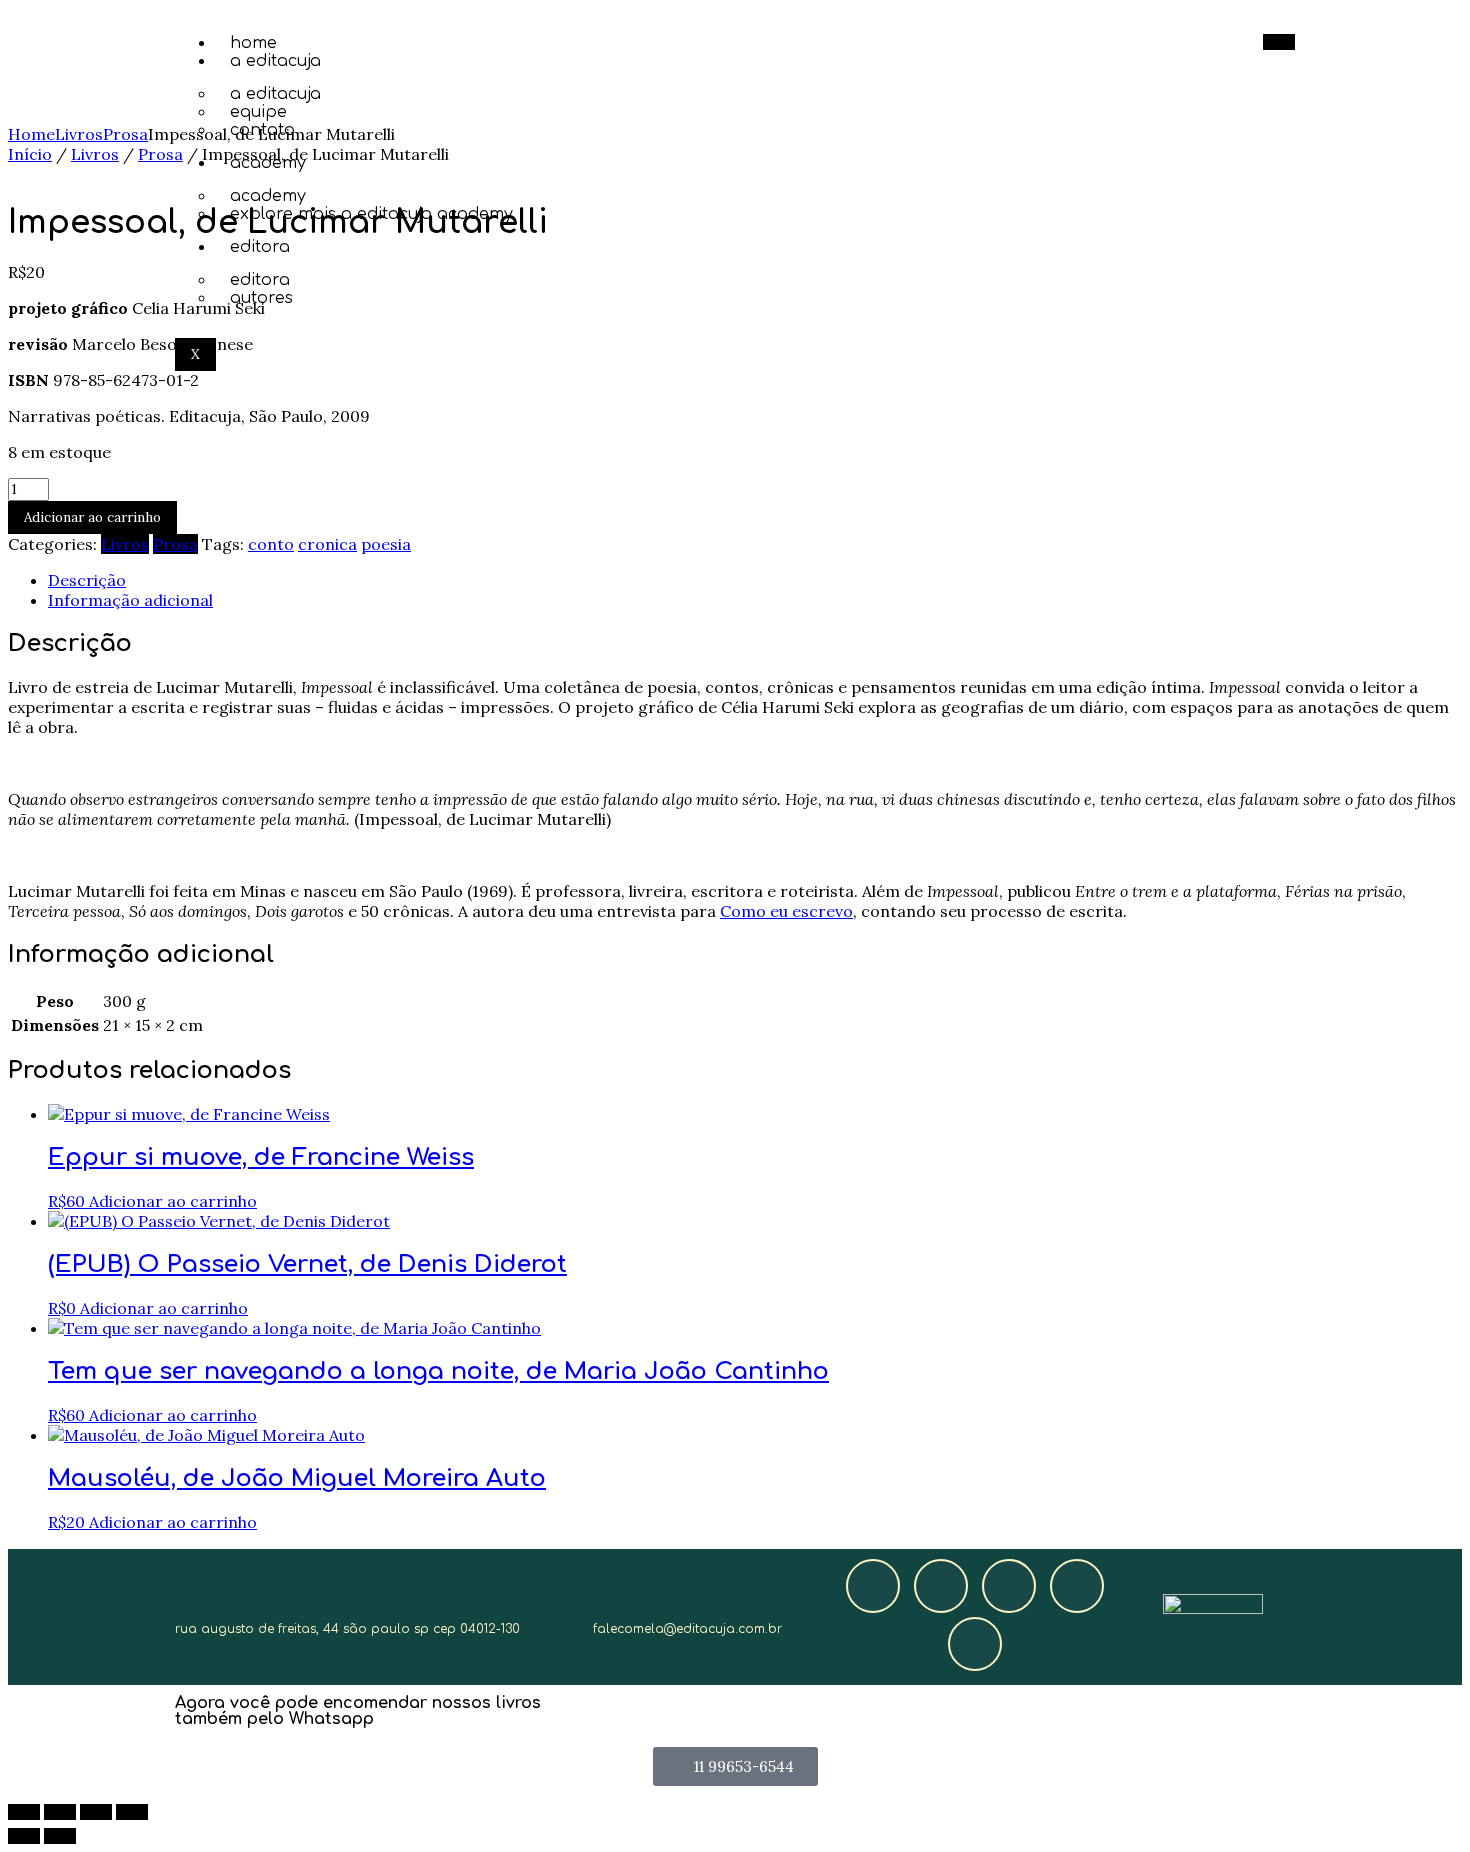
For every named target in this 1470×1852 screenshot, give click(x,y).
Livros (79, 134)
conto (271, 544)
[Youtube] (1077, 1586)
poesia (386, 544)
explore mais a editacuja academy (371, 214)
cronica (327, 544)
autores (261, 298)
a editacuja (275, 61)
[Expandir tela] (60, 1812)
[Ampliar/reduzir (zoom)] (24, 1812)
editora (260, 247)
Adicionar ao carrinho (92, 517)
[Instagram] (941, 1586)
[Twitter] (1009, 1586)
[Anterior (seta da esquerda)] (24, 1836)
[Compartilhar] (96, 1812)
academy (268, 163)
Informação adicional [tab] (130, 600)
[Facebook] (873, 1586)
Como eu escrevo (786, 911)
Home (31, 134)
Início (30, 154)
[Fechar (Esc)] (132, 1812)
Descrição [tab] (87, 580)
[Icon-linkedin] (975, 1644)
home (253, 43)
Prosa (125, 134)
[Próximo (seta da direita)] (60, 1836)
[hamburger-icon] (1279, 42)
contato (262, 130)
